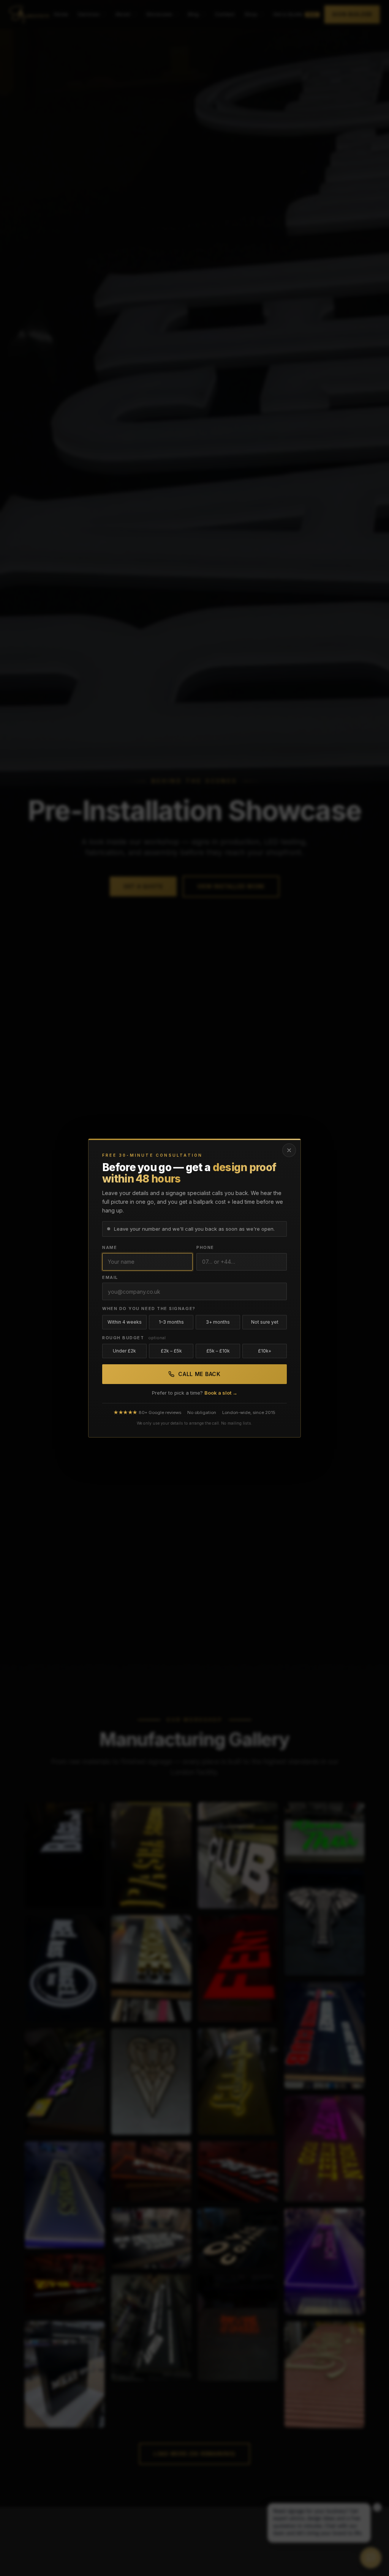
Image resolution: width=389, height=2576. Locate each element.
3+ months (218, 1322)
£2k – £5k (171, 1351)
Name (110, 1247)
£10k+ (265, 1351)
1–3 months (171, 1322)
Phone (205, 1247)
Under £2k (124, 1351)
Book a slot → (221, 1393)
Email (110, 1277)
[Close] (289, 1150)
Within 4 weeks (125, 1322)
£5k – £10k (218, 1351)
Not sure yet (265, 1322)
